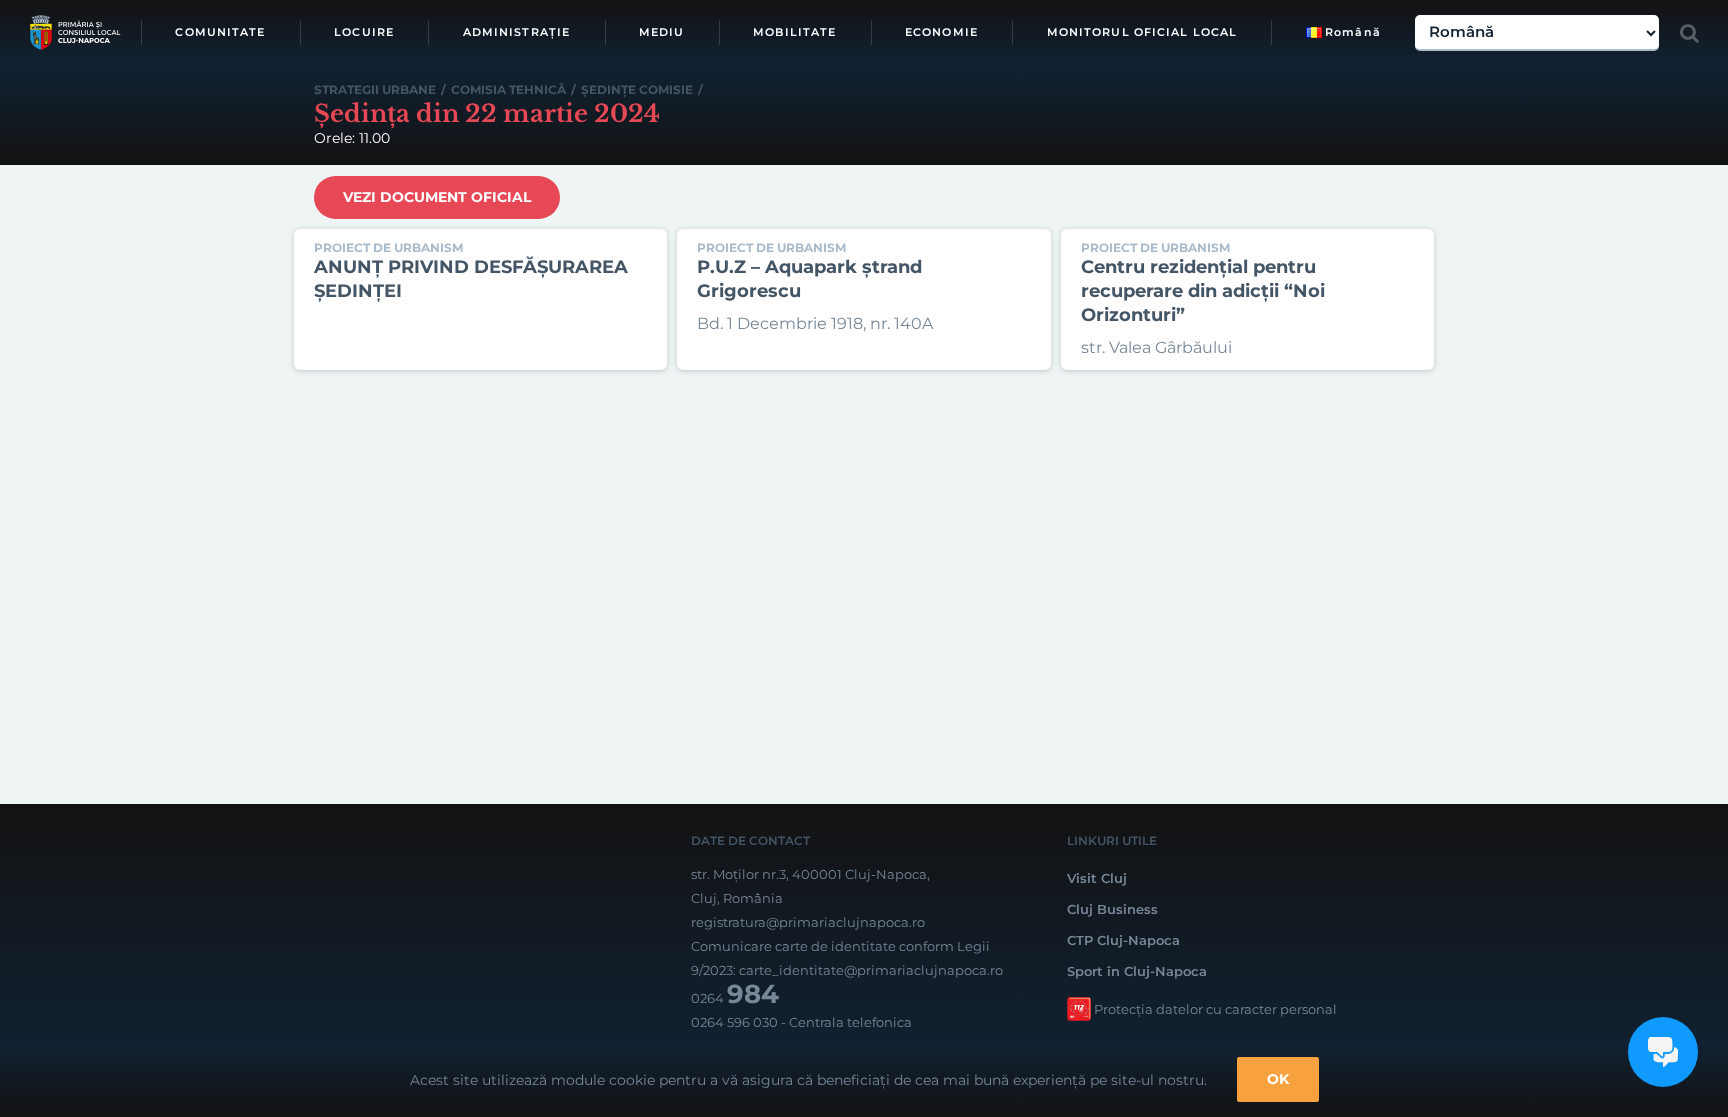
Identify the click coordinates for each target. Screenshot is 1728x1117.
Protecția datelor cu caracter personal (1215, 1009)
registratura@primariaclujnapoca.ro (808, 922)
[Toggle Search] (1689, 33)
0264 (735, 998)
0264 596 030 (734, 1022)
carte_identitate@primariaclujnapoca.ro (871, 970)
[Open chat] (1663, 1052)
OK (1278, 1079)
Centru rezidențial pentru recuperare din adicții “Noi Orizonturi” (1203, 291)
